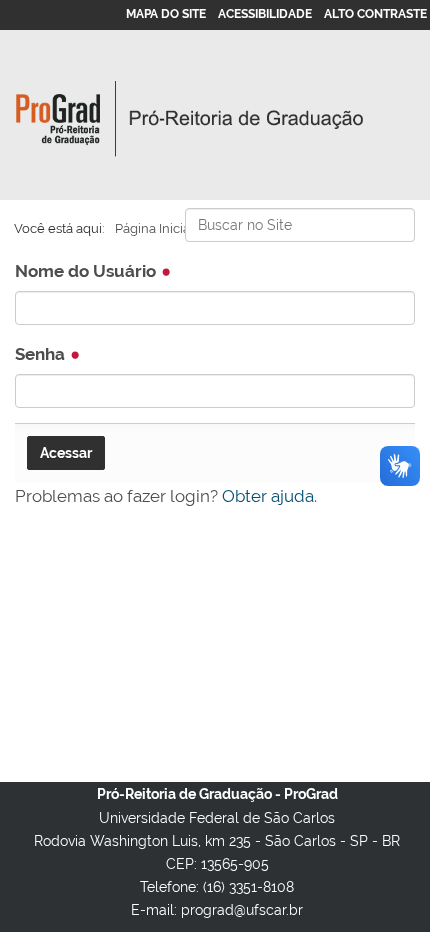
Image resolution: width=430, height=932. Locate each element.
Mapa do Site (166, 14)
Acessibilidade (265, 14)
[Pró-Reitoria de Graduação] (190, 119)
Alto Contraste (375, 14)
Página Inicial (154, 228)
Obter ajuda (268, 496)
